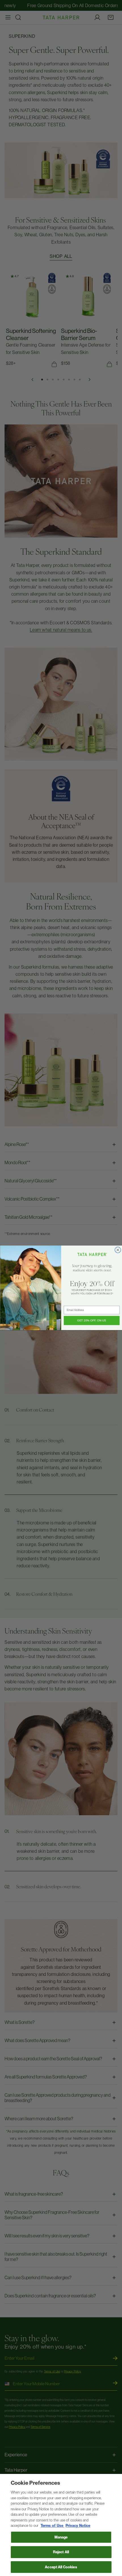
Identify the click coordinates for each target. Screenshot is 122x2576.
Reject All (61, 2552)
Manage (61, 2537)
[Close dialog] (118, 1250)
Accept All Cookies (61, 2567)
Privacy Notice (78, 2526)
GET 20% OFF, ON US (92, 1321)
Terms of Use (52, 2526)
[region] (61, 2525)
